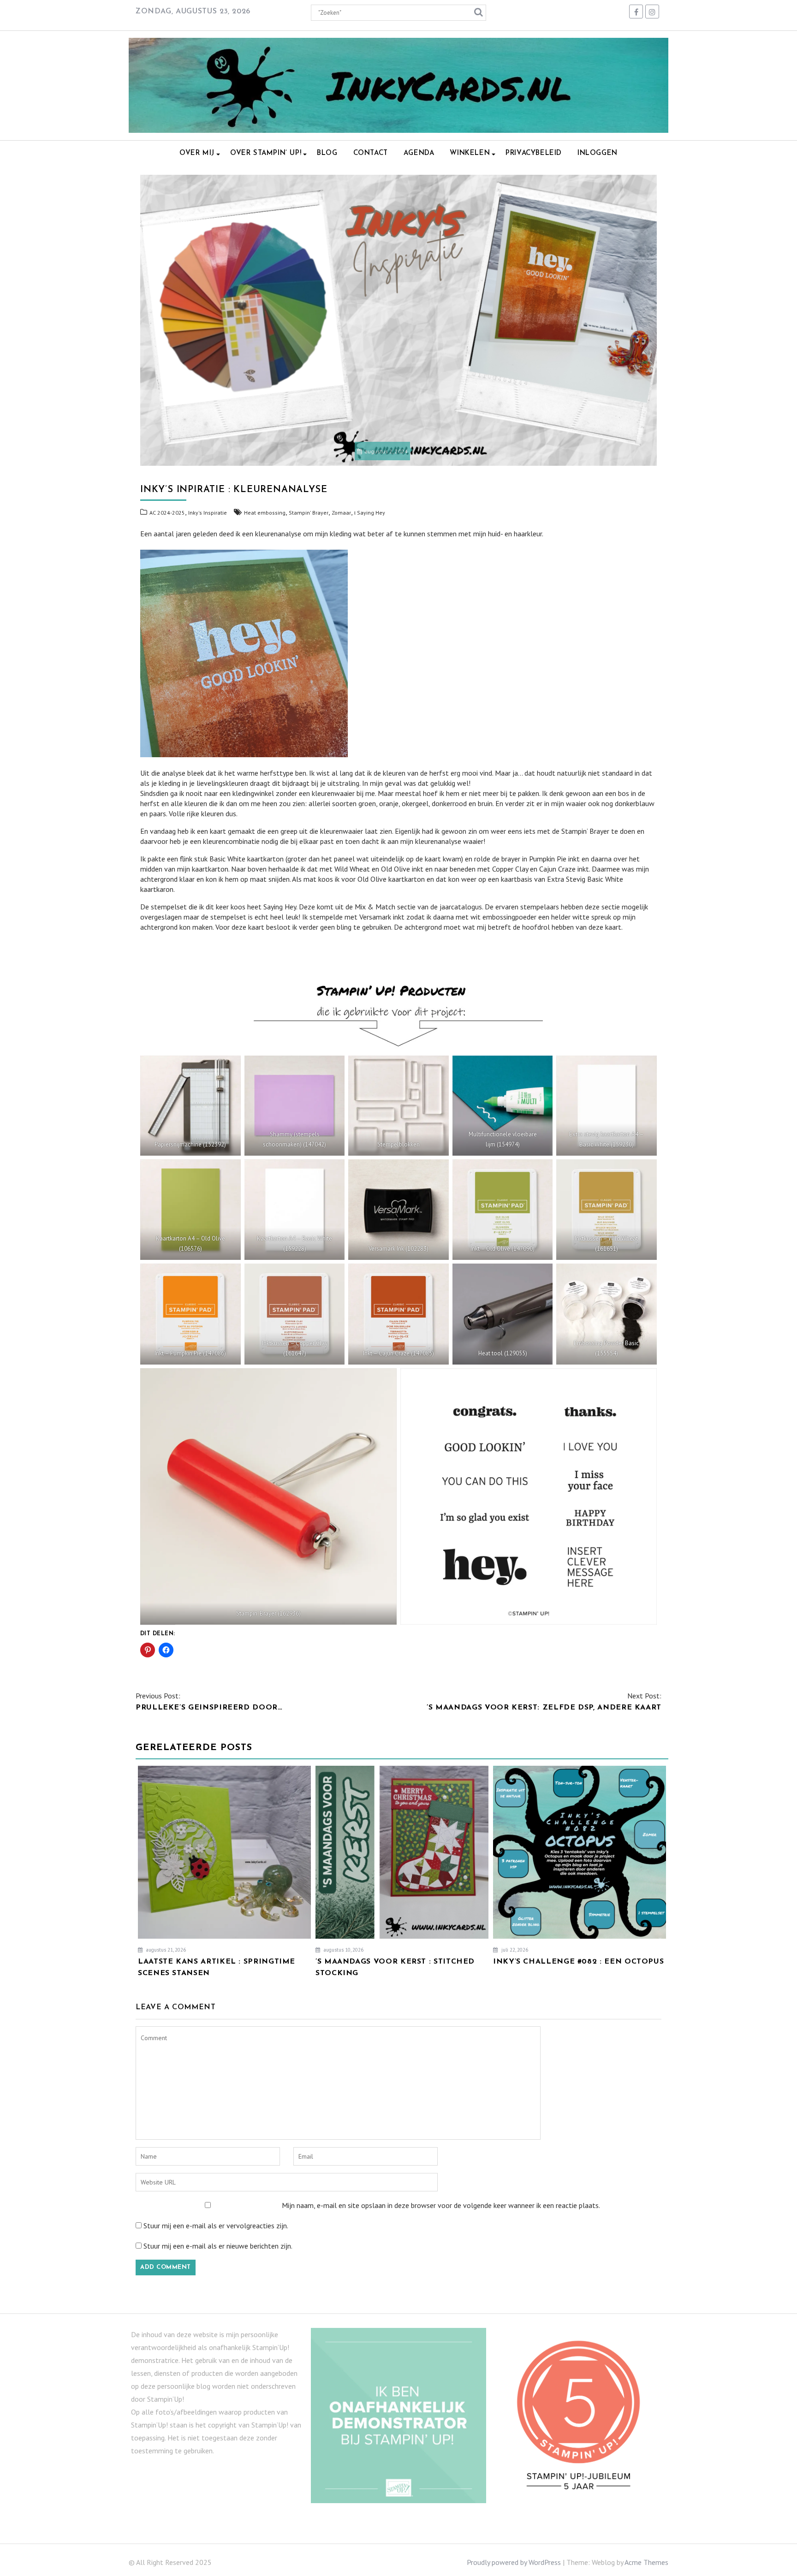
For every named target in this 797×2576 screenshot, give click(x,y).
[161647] (295, 1314)
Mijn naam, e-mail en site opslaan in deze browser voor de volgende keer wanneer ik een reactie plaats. (441, 2205)
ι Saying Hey (370, 513)
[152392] (190, 1106)
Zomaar (341, 513)
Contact (371, 153)
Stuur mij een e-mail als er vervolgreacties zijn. (216, 2226)
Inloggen (598, 153)
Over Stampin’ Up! (266, 153)
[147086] (190, 1314)
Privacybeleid (534, 153)
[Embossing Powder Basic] (607, 1314)
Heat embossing (265, 513)
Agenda (419, 153)
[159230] (607, 1106)
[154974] (503, 1106)
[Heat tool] (503, 1314)
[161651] (607, 1210)
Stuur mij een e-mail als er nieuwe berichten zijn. (218, 2246)
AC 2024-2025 (167, 513)
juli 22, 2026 (514, 1950)
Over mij (197, 153)
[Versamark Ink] (398, 1210)
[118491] (398, 1106)
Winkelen (470, 153)
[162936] (268, 1496)
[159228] (295, 1210)
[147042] (295, 1106)
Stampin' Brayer (309, 513)
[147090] (503, 1210)
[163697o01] (529, 1496)
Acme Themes (646, 2562)
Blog (327, 153)
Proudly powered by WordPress (514, 2562)
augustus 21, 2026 (165, 1950)
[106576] (190, 1210)
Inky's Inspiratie (208, 513)
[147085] (398, 1314)
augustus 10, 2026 (343, 1950)
